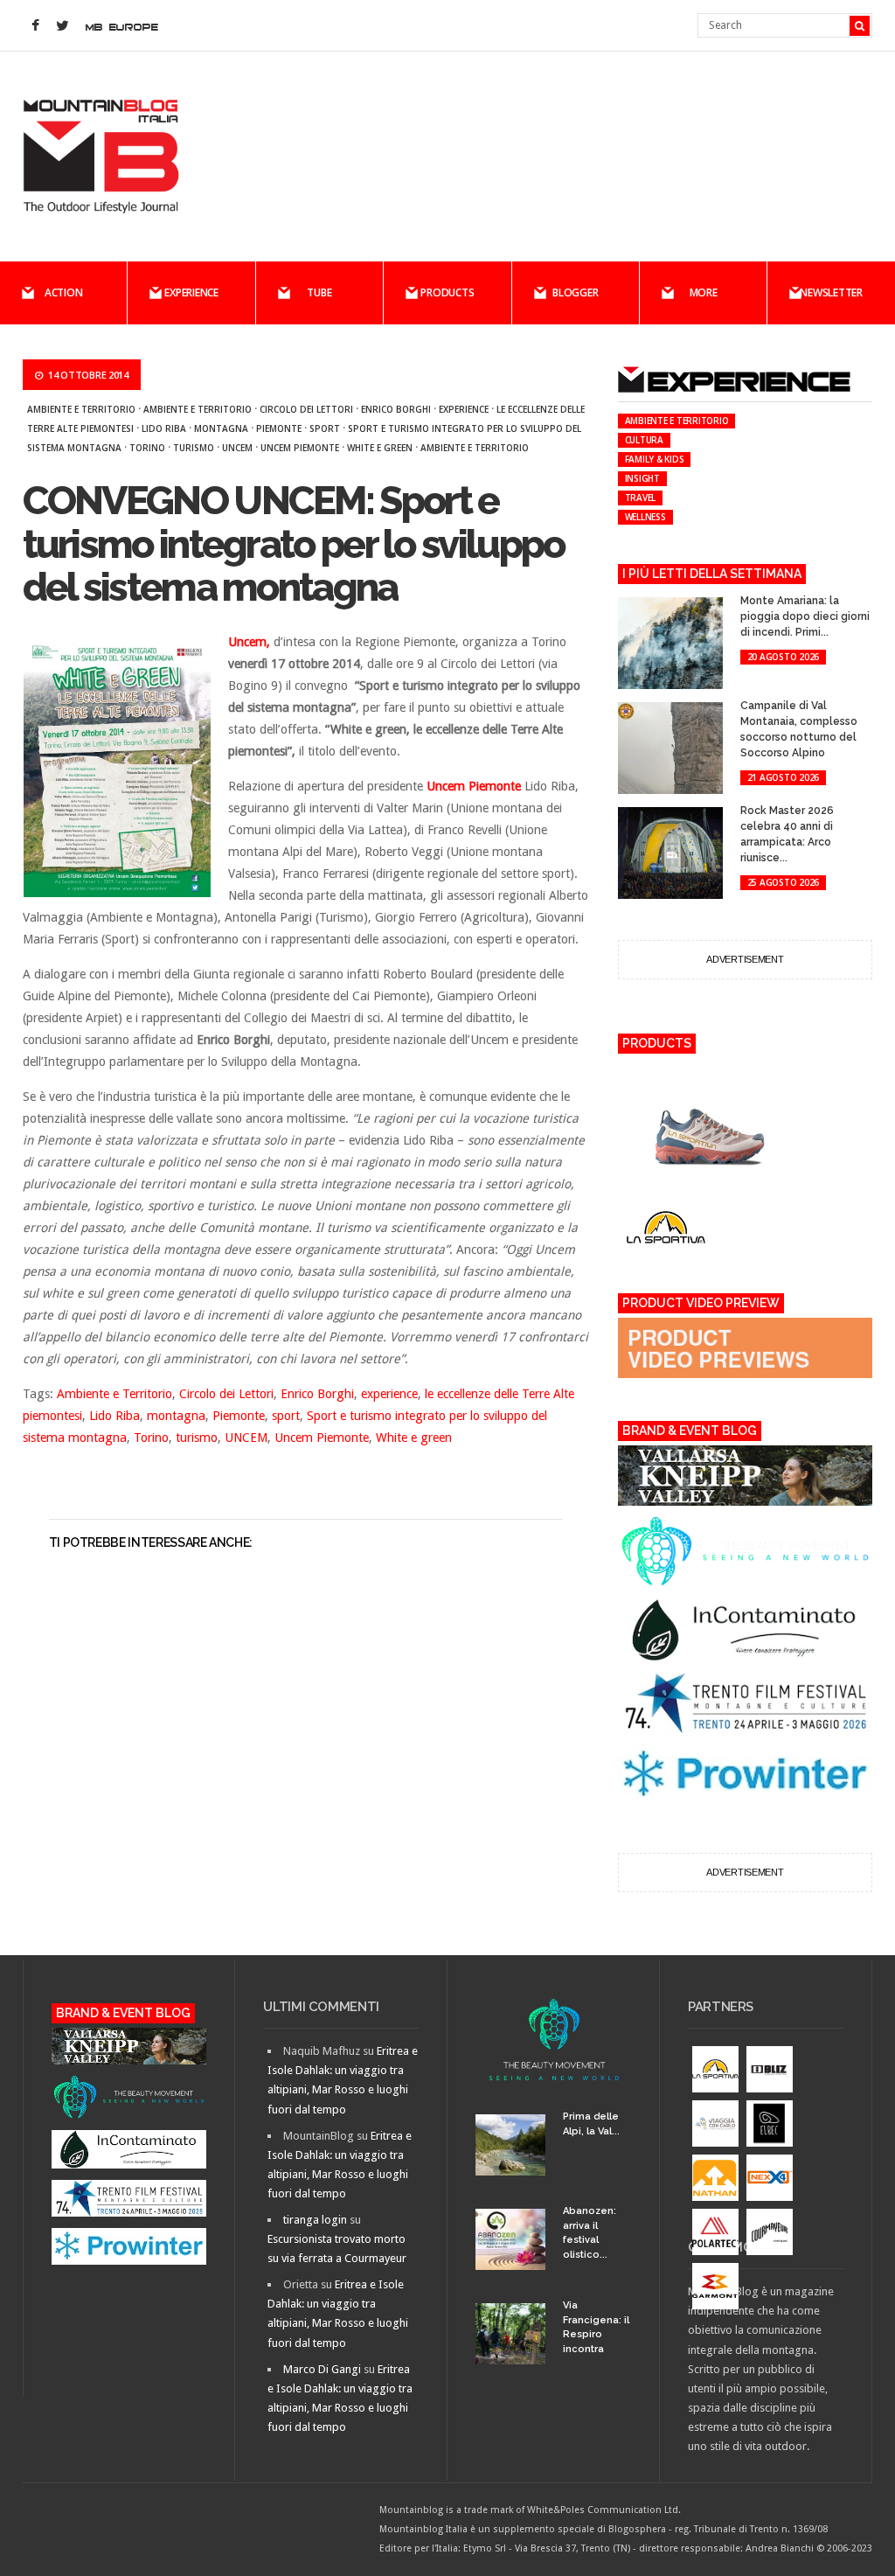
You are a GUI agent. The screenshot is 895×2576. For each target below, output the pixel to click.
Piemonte (279, 428)
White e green (380, 448)
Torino (147, 448)
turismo (194, 448)
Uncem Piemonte (300, 448)
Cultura (644, 440)
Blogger (575, 292)
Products (447, 292)
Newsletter (831, 292)
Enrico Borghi (396, 409)
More (704, 292)
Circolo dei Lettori (306, 409)
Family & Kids (655, 459)
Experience (191, 292)
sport (325, 428)
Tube (319, 292)
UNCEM (237, 448)
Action (64, 292)
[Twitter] (63, 26)
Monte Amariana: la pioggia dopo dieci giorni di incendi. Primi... (805, 616)
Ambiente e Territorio (81, 409)
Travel (641, 498)
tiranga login (315, 2220)
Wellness (645, 517)
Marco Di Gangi (322, 2369)
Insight (642, 478)
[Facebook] (36, 26)
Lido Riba (164, 428)
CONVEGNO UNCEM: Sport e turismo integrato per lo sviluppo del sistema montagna (294, 544)
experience (464, 409)
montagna (221, 428)
